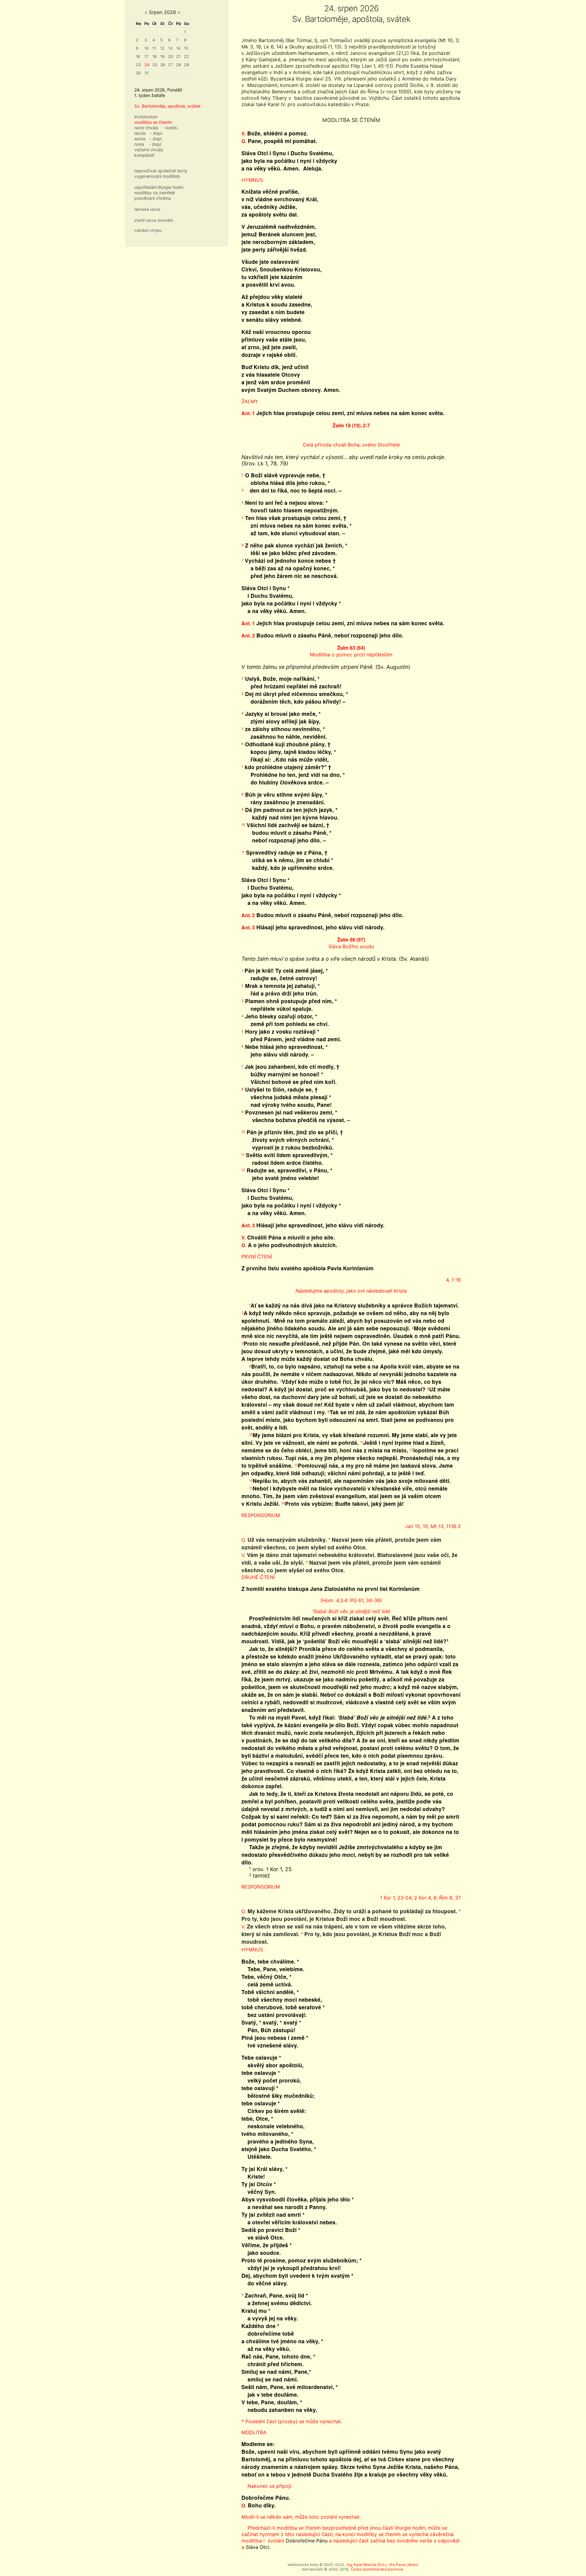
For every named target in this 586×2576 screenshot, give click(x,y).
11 (154, 48)
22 (186, 56)
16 (138, 56)
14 (178, 48)
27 (170, 65)
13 (170, 48)
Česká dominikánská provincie (377, 2569)
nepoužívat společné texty (161, 171)
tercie (140, 133)
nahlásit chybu (148, 230)
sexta (140, 139)
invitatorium (146, 117)
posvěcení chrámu (153, 198)
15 (186, 48)
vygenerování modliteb (157, 176)
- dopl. (156, 133)
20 (171, 56)
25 (155, 65)
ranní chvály (146, 128)
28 (179, 65)
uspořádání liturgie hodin (159, 187)
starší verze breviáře (154, 220)
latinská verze (147, 209)
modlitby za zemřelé (155, 193)
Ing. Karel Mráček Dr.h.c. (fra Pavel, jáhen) (382, 2565)
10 (146, 48)
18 (154, 56)
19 (162, 56)
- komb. (170, 128)
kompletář (144, 155)
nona (139, 144)
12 (162, 48)
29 (186, 65)
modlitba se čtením (153, 122)
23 (138, 65)
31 (146, 73)
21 (178, 56)
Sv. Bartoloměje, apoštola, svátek (168, 106)
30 (138, 73)
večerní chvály (149, 150)
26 (163, 65)
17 (146, 56)
